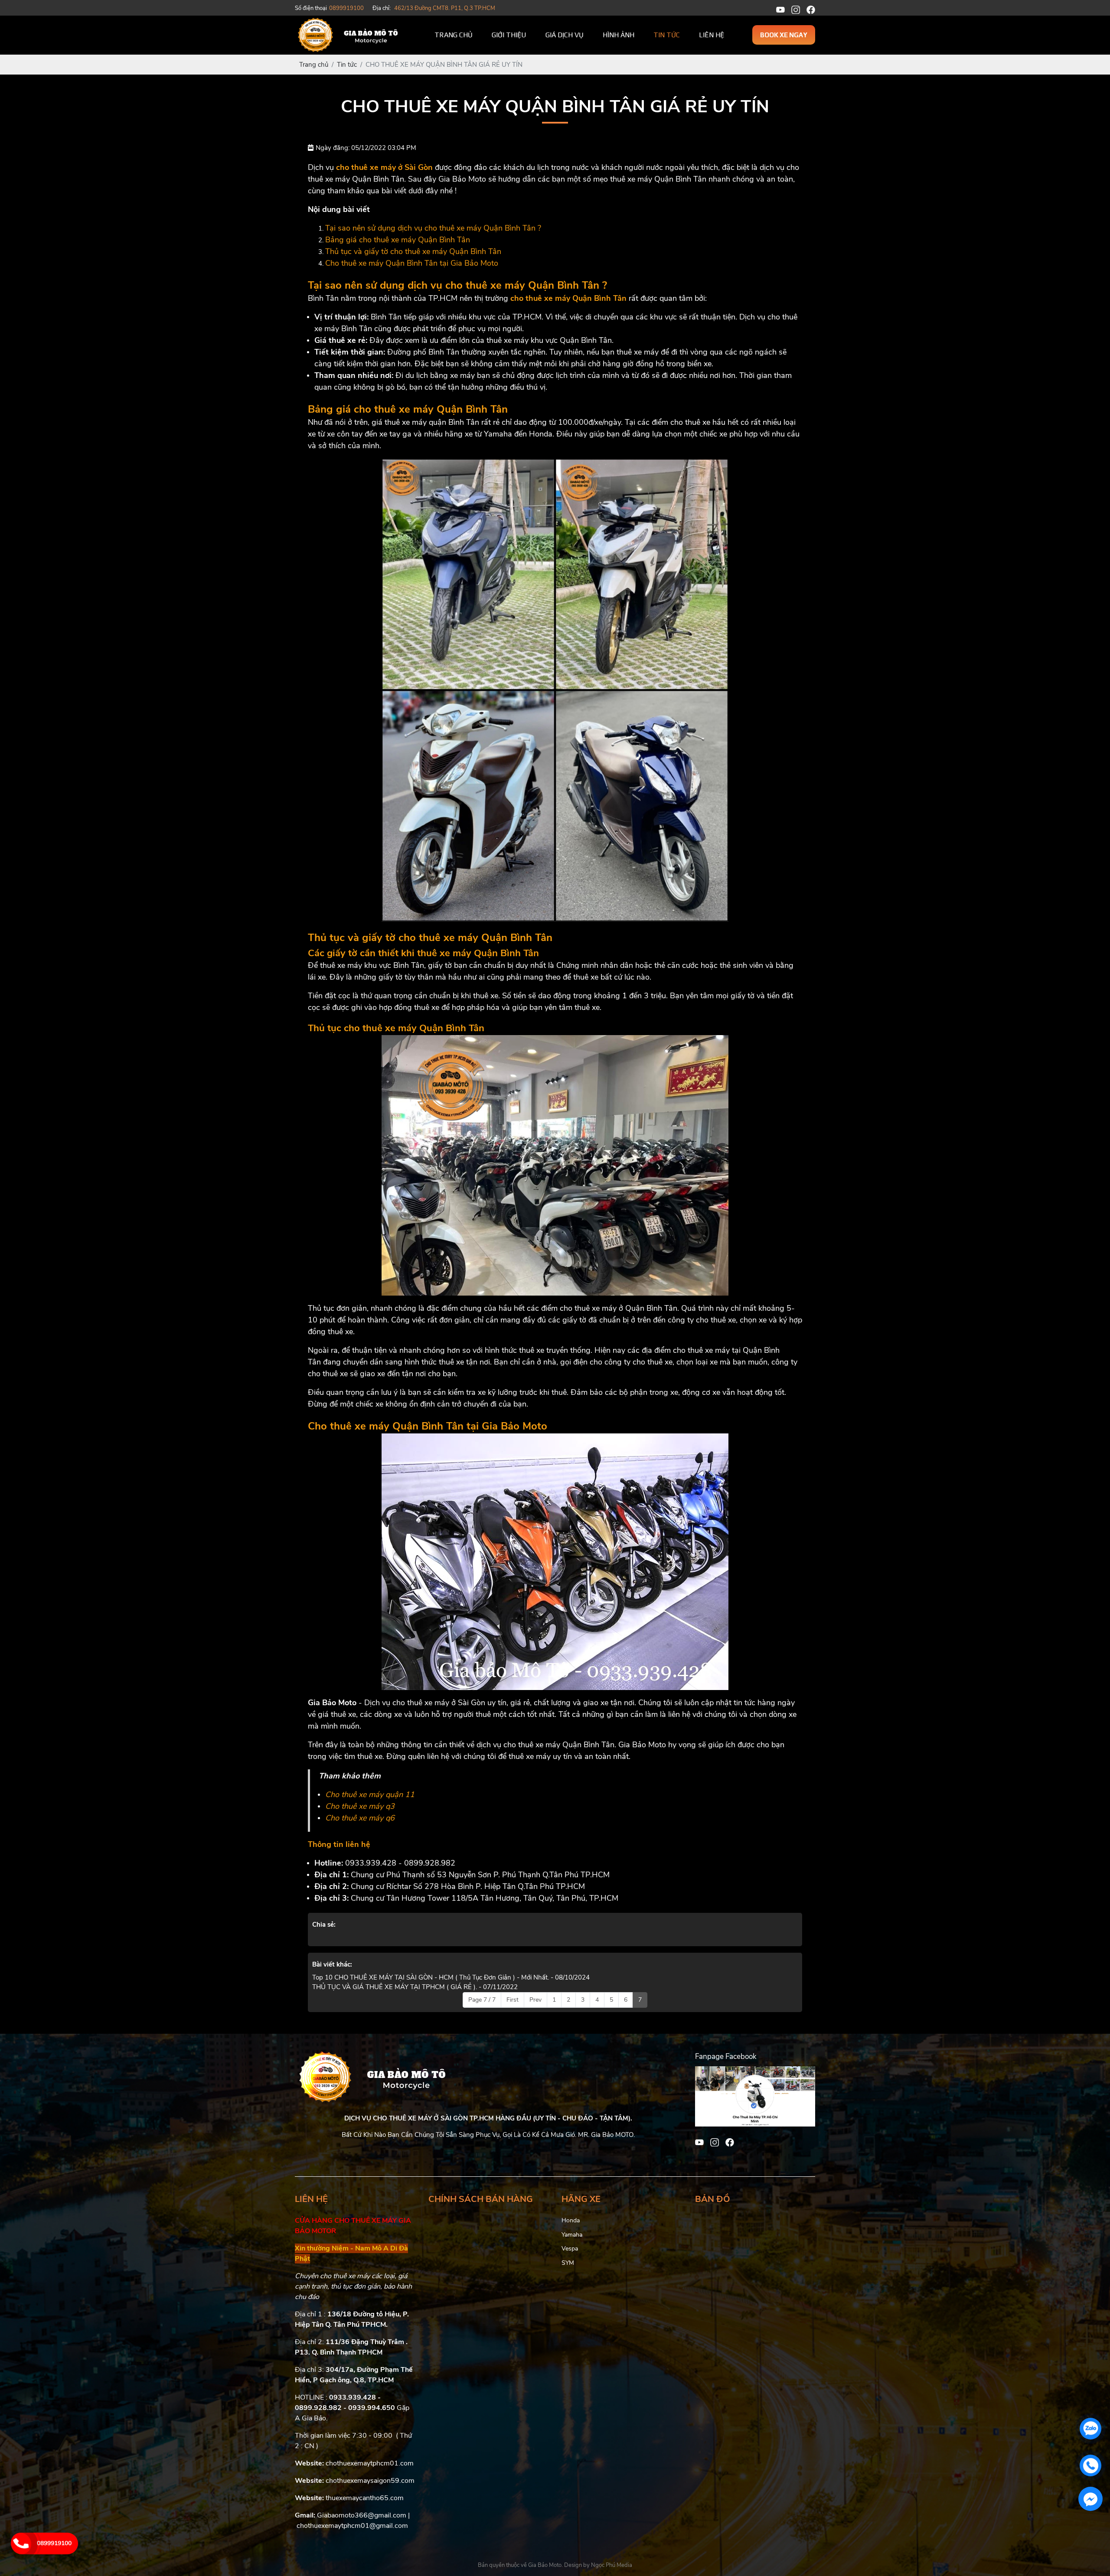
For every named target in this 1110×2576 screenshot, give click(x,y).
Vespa (570, 2249)
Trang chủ (454, 35)
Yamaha (572, 2235)
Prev (535, 2000)
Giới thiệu (509, 35)
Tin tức (667, 35)
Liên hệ (712, 35)
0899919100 (54, 2543)
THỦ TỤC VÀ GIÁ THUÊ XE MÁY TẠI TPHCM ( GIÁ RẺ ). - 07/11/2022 (415, 1987)
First (513, 2000)
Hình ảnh (619, 35)
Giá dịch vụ (565, 35)
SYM (568, 2263)
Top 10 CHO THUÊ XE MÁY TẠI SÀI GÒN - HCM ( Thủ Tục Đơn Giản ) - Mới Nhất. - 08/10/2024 (451, 1977)
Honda (571, 2220)
